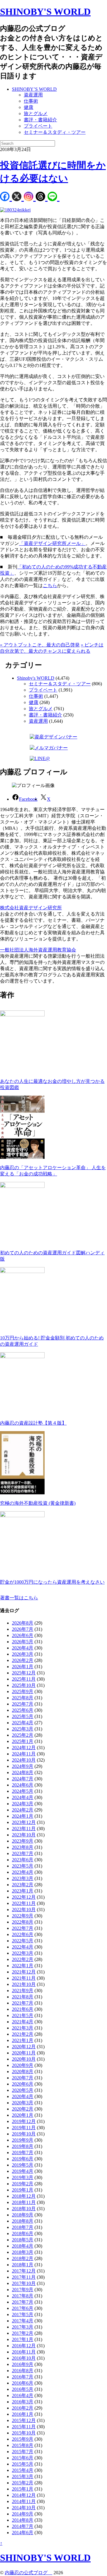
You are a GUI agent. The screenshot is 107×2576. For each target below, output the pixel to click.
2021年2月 (23, 2034)
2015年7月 (23, 2452)
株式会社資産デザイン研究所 (31, 908)
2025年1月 (23, 1741)
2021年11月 (24, 1978)
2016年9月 (23, 2364)
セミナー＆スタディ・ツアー (55, 132)
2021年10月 (24, 1984)
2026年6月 (23, 1635)
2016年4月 (23, 2395)
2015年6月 (23, 2458)
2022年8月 (23, 1922)
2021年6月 (23, 2009)
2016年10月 (24, 2358)
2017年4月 (23, 2321)
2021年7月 (23, 2003)
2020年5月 (23, 2090)
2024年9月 (23, 1766)
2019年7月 (23, 2153)
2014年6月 (23, 2533)
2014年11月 (24, 2501)
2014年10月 (24, 2508)
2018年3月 (23, 2252)
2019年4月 (23, 2171)
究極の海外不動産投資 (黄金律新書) (38, 1503)
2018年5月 (23, 2240)
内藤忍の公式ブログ (29, 2573)
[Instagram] (30, 197)
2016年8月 (23, 2371)
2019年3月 (23, 2177)
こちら (50, 585)
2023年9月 (23, 1841)
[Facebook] (6, 197)
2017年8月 (23, 2296)
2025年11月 (24, 1679)
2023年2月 (23, 1885)
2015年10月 (24, 2433)
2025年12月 (24, 1673)
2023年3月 (23, 1878)
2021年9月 (23, 1991)
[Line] (53, 197)
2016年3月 (23, 2402)
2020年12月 (24, 2047)
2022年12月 (24, 1897)
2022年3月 (23, 1953)
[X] (18, 197)
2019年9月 (23, 2140)
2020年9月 (23, 2065)
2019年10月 (24, 2134)
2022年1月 (23, 1966)
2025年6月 (23, 1710)
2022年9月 (23, 1916)
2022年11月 (24, 1903)
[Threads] (42, 197)
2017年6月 (23, 2308)
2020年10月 (24, 2059)
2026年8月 (23, 1623)
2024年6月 (23, 1785)
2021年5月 (23, 2015)
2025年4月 (23, 1723)
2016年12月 (24, 2346)
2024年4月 (23, 1797)
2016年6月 (23, 2383)
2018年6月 (23, 2233)
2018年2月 (23, 2258)
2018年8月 (23, 2221)
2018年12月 (24, 2196)
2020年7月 (23, 2078)
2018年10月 (24, 2209)
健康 (29, 107)
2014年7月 (23, 2526)
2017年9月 (23, 2290)
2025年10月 (24, 1685)
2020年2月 (23, 2109)
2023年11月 (24, 1829)
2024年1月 (23, 1816)
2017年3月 (23, 2327)
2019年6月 (23, 2159)
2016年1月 (23, 2414)
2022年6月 (23, 1934)
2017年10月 (24, 2283)
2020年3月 (23, 2103)
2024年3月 (23, 1804)
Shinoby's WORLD (36, 678)
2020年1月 (23, 2115)
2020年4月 (23, 2096)
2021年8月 (23, 1997)
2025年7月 (23, 1704)
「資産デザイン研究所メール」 (52, 543)
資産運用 (33, 95)
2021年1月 (23, 2040)
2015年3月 (23, 2476)
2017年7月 (23, 2302)
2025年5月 (23, 1716)
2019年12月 (24, 2121)
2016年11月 (24, 2352)
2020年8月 (23, 2072)
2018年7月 (23, 2227)
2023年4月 (23, 1872)
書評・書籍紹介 (40, 120)
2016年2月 (23, 2408)
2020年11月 (24, 2053)
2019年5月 (23, 2165)
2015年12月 (24, 2420)
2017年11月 (24, 2277)
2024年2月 (23, 1810)
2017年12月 (24, 2271)
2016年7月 (23, 2377)
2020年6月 (23, 2084)
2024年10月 (24, 1760)
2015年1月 (23, 2489)
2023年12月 (24, 1822)
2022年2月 (23, 1959)
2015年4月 (23, 2470)
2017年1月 (23, 2339)
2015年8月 (23, 2445)
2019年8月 (23, 2146)
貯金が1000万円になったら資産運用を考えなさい (52, 1582)
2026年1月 (23, 1667)
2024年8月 (23, 1772)
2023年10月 (24, 1835)
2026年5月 (23, 1642)
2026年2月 (23, 1660)
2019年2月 (23, 2184)
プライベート (38, 126)
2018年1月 (23, 2265)
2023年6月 (23, 1860)
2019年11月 (24, 2128)
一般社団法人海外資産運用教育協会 (38, 950)
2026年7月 (23, 1629)
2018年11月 (24, 2202)
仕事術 (31, 101)
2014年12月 (24, 2495)
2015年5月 (23, 2464)
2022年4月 (23, 1947)
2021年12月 (24, 1972)
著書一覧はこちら (19, 1598)
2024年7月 (23, 1779)
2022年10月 (24, 1910)
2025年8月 (23, 1698)
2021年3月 (23, 2028)
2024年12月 (24, 1748)
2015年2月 (23, 2483)
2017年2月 (23, 2333)
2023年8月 (23, 1847)
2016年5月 (23, 2389)
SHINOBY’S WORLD (34, 89)
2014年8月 (23, 2520)
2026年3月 (23, 1654)
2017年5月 (23, 2314)
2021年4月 (23, 2022)
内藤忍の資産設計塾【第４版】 (33, 1423)
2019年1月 (23, 2190)
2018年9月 (23, 2215)
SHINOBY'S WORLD (45, 12)
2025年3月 (23, 1729)
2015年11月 (24, 2427)
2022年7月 (23, 1928)
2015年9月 (23, 2439)
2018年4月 (23, 2246)
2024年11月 (24, 1754)
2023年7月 (23, 1853)
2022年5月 (23, 1941)
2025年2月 (23, 1735)
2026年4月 (23, 1648)
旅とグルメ (36, 113)
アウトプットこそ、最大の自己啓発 (40, 645)
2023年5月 (23, 1866)
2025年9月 (23, 1691)
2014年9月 (23, 2514)
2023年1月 (23, 1891)
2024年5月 (23, 1791)
